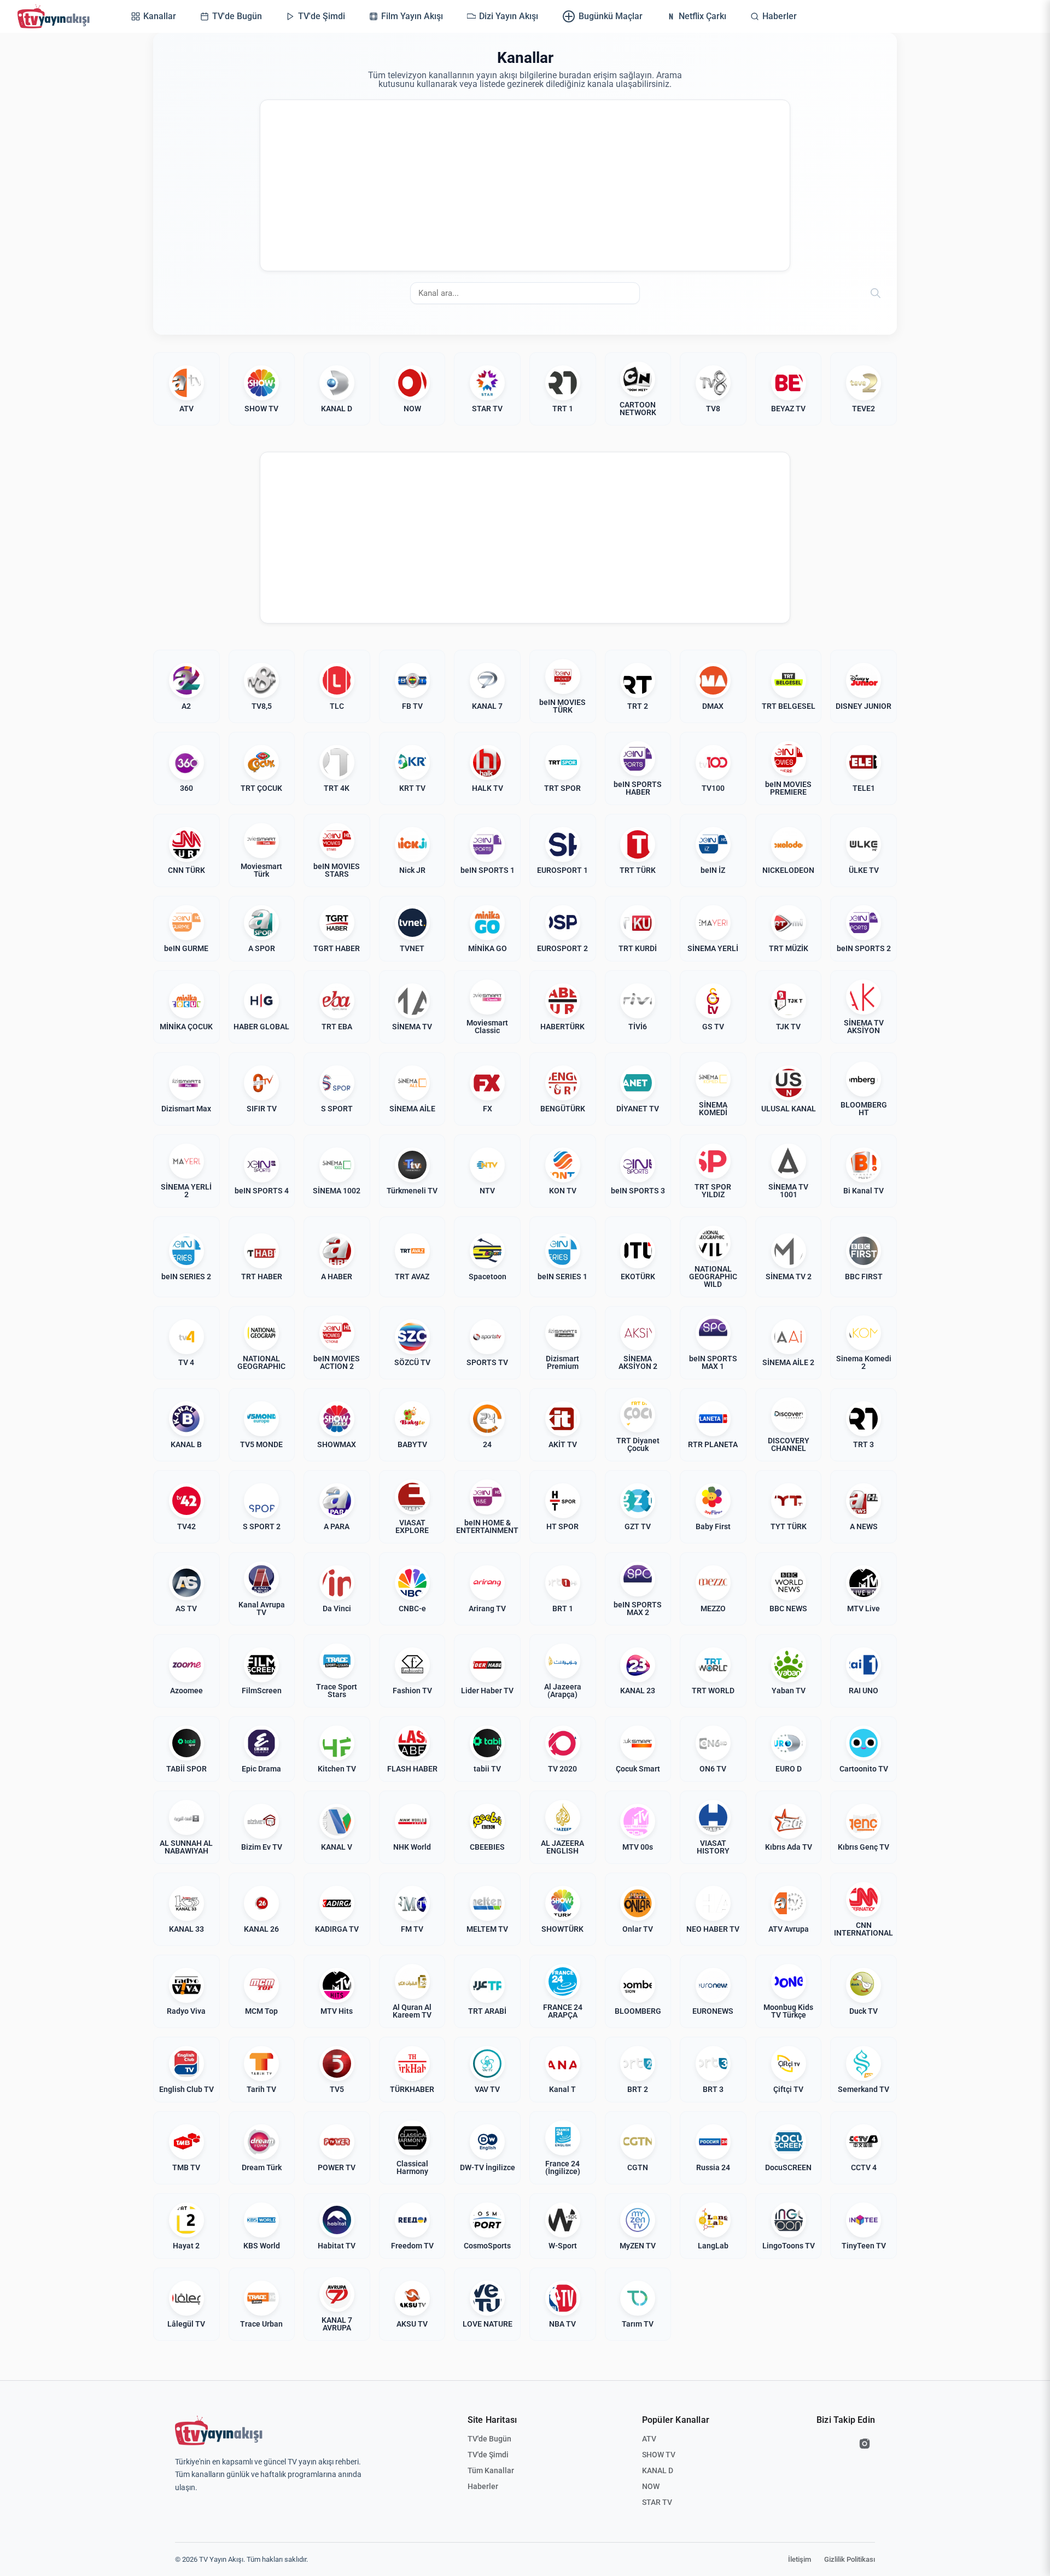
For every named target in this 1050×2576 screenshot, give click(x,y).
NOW (651, 2486)
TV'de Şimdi (488, 2455)
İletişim (800, 2559)
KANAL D (658, 2470)
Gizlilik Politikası (850, 2559)
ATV (649, 2439)
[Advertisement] (525, 185)
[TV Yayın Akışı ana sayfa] (219, 2431)
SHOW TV (659, 2455)
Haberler (483, 2486)
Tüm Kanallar (491, 2470)
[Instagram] (865, 2444)
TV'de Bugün (489, 2439)
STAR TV (657, 2502)
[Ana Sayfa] (56, 16)
